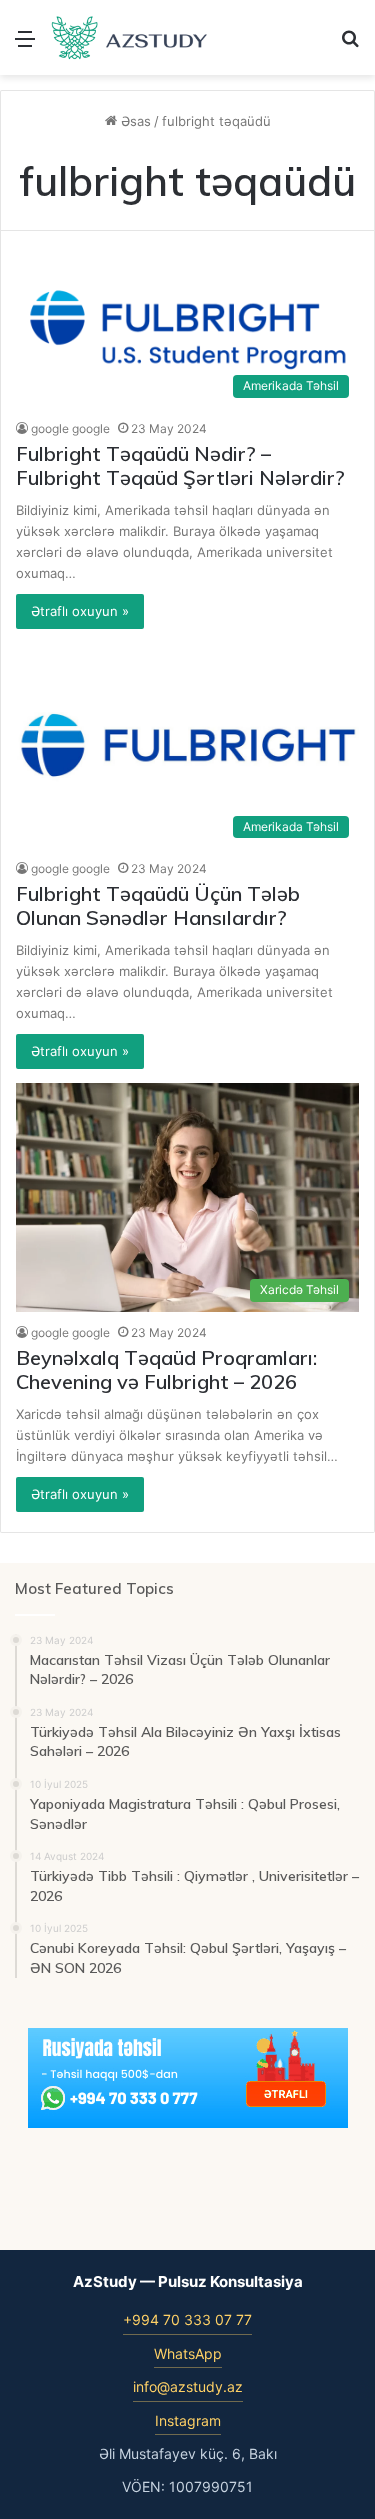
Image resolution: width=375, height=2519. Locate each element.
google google (70, 428)
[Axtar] (350, 45)
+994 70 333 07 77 (187, 2319)
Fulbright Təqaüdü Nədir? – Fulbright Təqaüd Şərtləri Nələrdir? (180, 465)
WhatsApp (188, 2353)
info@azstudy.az (188, 2386)
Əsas (134, 121)
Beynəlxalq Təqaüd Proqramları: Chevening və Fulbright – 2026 (166, 1369)
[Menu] (25, 45)
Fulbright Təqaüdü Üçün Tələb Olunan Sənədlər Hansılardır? (158, 905)
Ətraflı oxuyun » (80, 611)
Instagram (188, 2420)
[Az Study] (130, 37)
